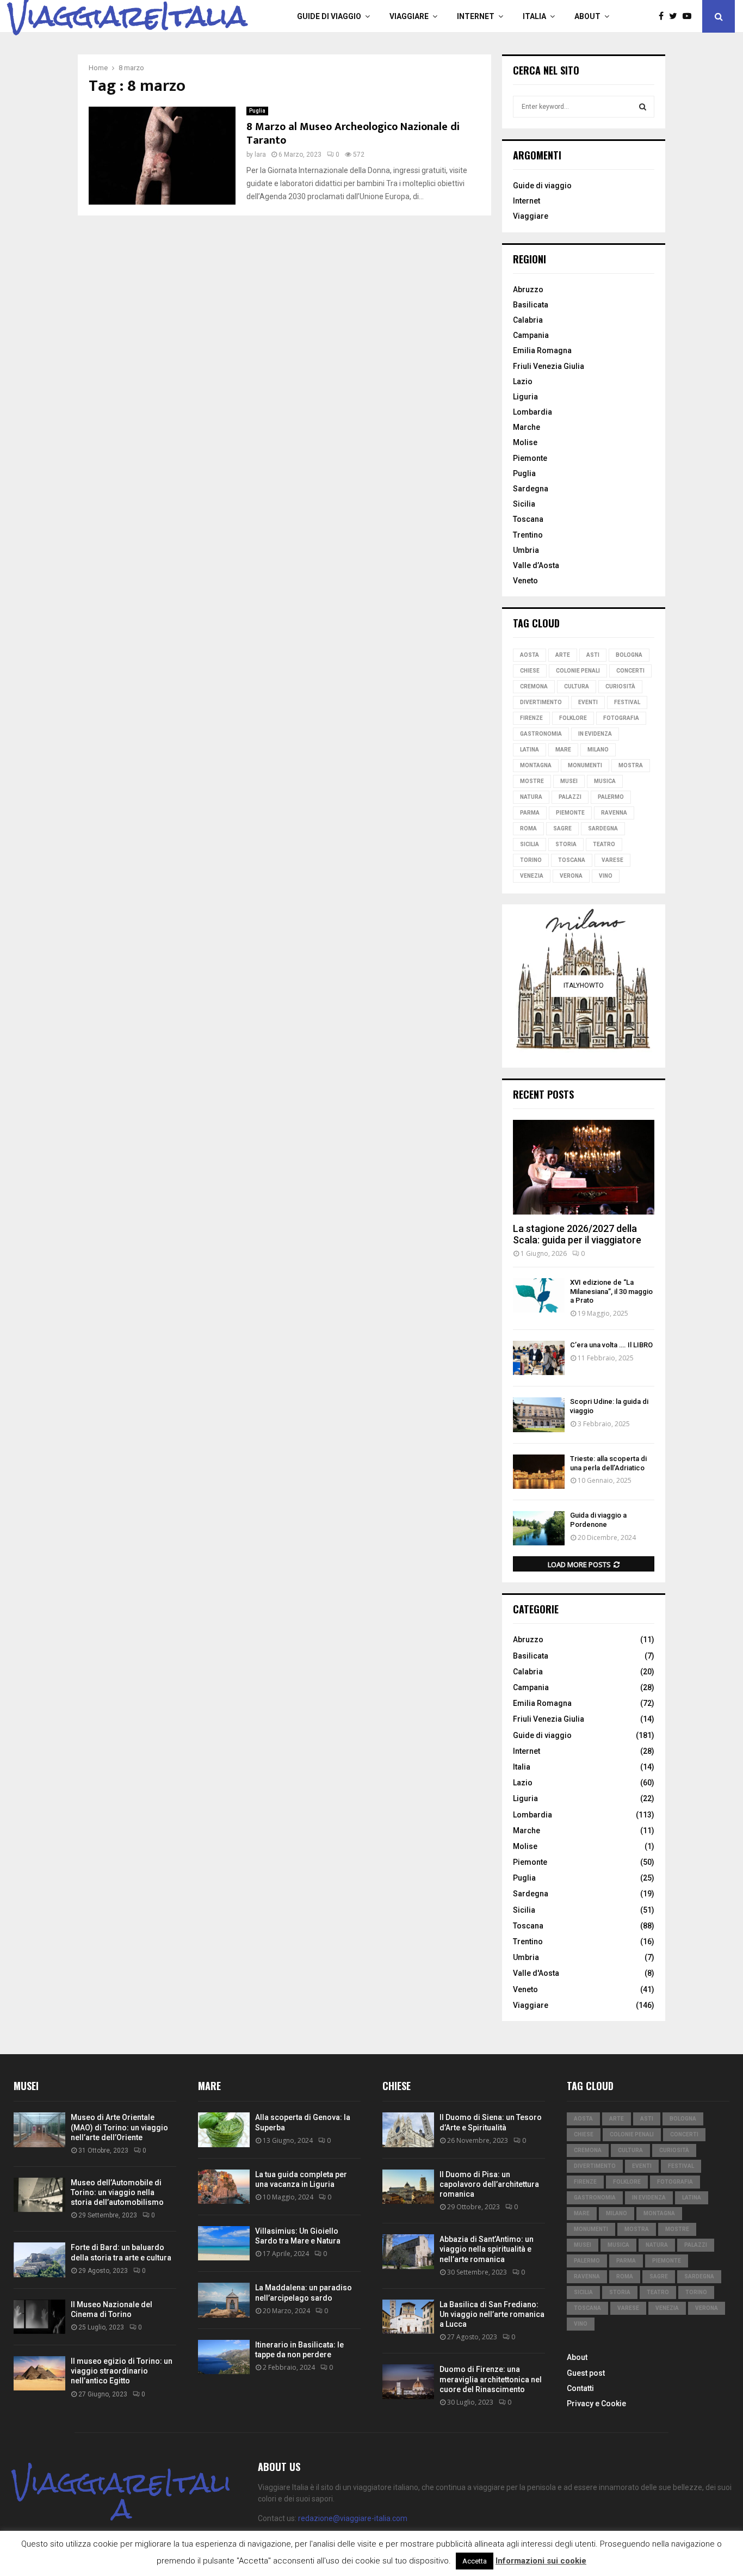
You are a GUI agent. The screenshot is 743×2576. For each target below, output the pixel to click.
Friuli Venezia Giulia (549, 366)
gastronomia (541, 734)
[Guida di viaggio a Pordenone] (539, 1528)
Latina (530, 750)
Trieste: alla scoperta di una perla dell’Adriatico (608, 1463)
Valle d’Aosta (536, 565)
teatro (604, 844)
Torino (531, 860)
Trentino (528, 535)
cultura (577, 686)
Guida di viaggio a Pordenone (598, 1520)
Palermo (611, 797)
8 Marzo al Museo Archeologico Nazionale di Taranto (353, 134)
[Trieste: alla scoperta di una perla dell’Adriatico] (539, 1472)
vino (606, 876)
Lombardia (533, 412)
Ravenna (614, 813)
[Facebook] (664, 16)
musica (605, 781)
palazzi (570, 797)
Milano (598, 750)
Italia (534, 16)
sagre (562, 828)
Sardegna (531, 489)
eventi (588, 702)
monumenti (585, 765)
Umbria (526, 550)
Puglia (257, 111)
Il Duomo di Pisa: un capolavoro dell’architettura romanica (489, 2184)
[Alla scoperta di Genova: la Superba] (224, 2130)
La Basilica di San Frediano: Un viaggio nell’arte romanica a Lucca (492, 2314)
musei (569, 781)
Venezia (532, 876)
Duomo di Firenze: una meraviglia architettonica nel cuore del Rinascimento (491, 2379)
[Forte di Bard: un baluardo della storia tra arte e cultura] (39, 2260)
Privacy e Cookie (596, 2404)
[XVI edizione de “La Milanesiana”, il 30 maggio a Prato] (539, 1295)
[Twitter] (676, 16)
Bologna (629, 655)
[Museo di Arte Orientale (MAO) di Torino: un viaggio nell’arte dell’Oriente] (39, 2130)
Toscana (528, 519)
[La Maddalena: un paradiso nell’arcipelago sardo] (224, 2300)
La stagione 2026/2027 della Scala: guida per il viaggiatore (577, 1234)
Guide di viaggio (329, 16)
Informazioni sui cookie (541, 2561)
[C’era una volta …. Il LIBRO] (539, 1358)
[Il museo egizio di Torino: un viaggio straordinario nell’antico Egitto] (39, 2373)
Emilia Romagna (542, 350)
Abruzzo (528, 289)
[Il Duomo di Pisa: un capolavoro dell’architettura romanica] (408, 2187)
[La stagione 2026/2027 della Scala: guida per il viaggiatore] (584, 1167)
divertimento (541, 702)
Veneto (525, 581)
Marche (527, 427)
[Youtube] (690, 16)
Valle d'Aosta (536, 1973)
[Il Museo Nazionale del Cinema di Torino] (39, 2317)
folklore (573, 718)
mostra (631, 765)
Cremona (534, 686)
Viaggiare (409, 16)
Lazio (523, 381)
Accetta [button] (475, 2561)
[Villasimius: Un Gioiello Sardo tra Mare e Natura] (224, 2243)
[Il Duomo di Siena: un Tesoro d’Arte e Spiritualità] (408, 2130)
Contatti (580, 2388)
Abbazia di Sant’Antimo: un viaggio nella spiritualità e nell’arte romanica (487, 2249)
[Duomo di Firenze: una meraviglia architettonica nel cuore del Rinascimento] (408, 2381)
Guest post (586, 2373)
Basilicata (531, 305)
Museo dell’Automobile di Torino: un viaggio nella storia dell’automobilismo (117, 2192)
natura (531, 797)
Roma (528, 828)
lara (260, 155)
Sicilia (524, 504)
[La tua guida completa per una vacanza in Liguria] (224, 2187)
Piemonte (530, 458)
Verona (571, 876)
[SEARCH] (643, 107)
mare (563, 750)
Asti (593, 655)
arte (563, 655)
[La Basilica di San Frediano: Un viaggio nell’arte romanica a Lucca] (408, 2317)
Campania (531, 335)
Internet (476, 16)
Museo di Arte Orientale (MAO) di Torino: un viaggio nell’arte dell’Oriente (119, 2127)
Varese (612, 860)
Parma (530, 813)
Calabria (528, 320)
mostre (532, 781)
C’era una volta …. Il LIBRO (611, 1345)
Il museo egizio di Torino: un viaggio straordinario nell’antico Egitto (122, 2371)
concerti (630, 671)
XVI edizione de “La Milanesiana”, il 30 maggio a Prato (611, 1292)
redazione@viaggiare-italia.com (353, 2518)
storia (566, 844)
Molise (525, 442)
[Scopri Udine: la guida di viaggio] (539, 1415)
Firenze (531, 718)
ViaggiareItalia (128, 16)
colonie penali (578, 671)
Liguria (525, 397)
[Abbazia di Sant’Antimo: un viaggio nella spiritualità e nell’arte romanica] (408, 2251)
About (587, 16)
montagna (536, 765)
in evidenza (595, 734)
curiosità (620, 686)
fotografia (621, 718)
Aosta (530, 655)
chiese (530, 671)
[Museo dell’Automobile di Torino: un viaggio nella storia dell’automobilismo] (39, 2195)
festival (627, 702)
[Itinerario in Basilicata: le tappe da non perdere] (224, 2357)
